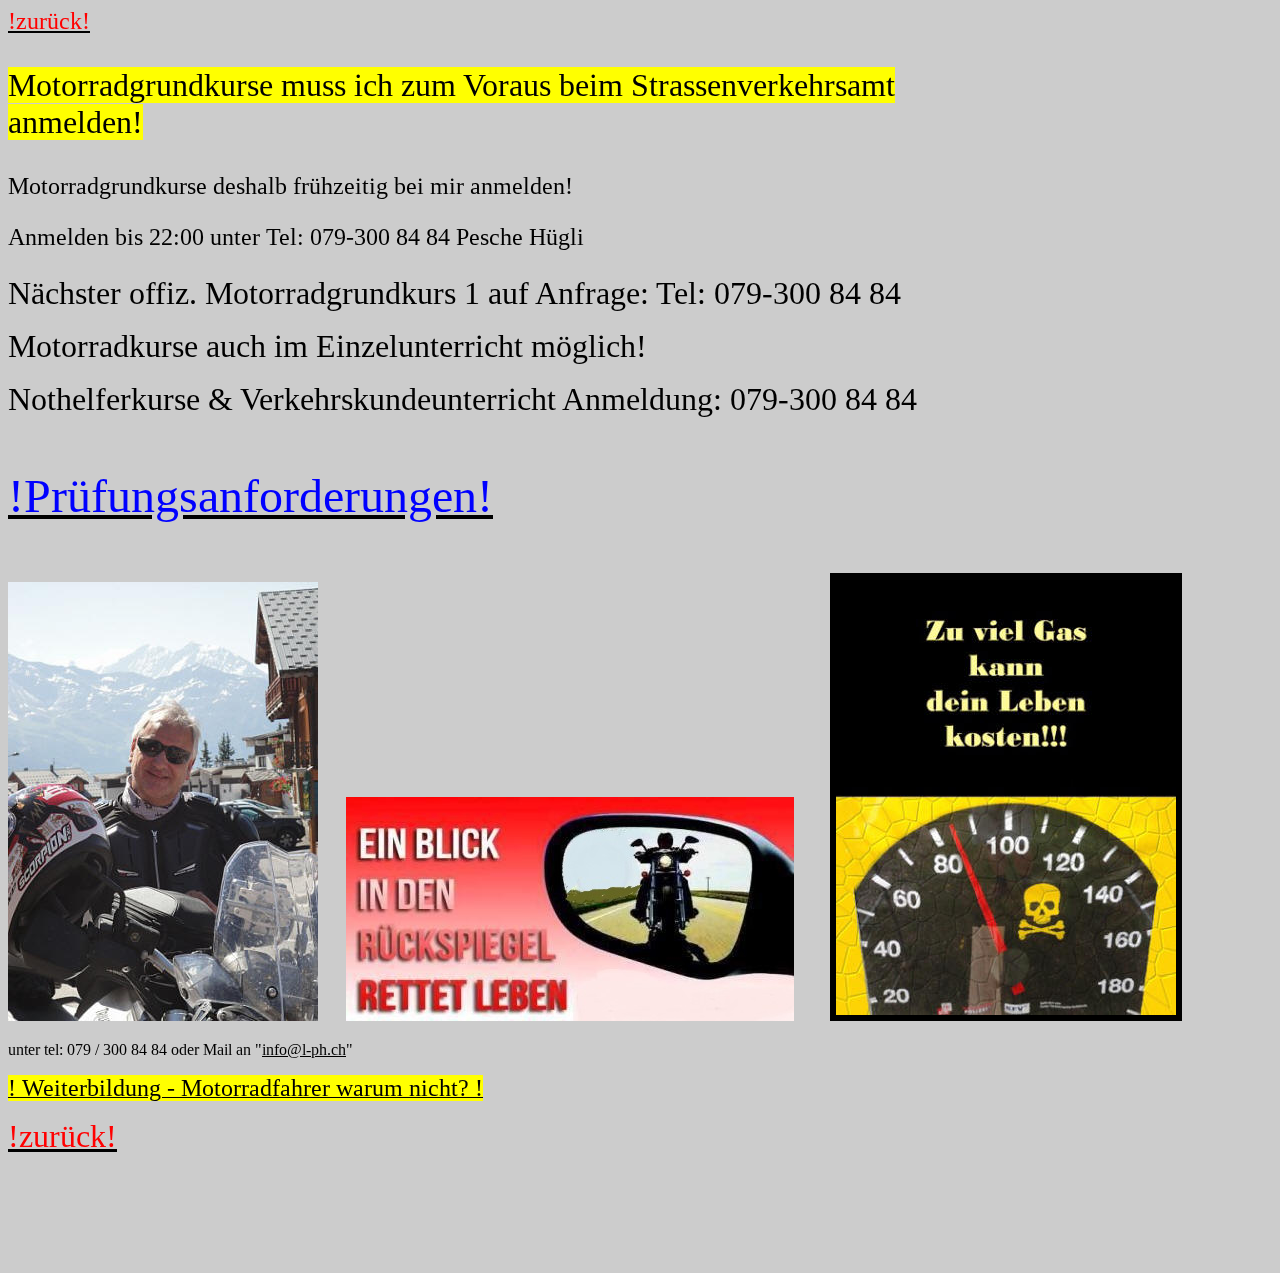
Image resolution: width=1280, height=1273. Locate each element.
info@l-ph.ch (304, 1049)
